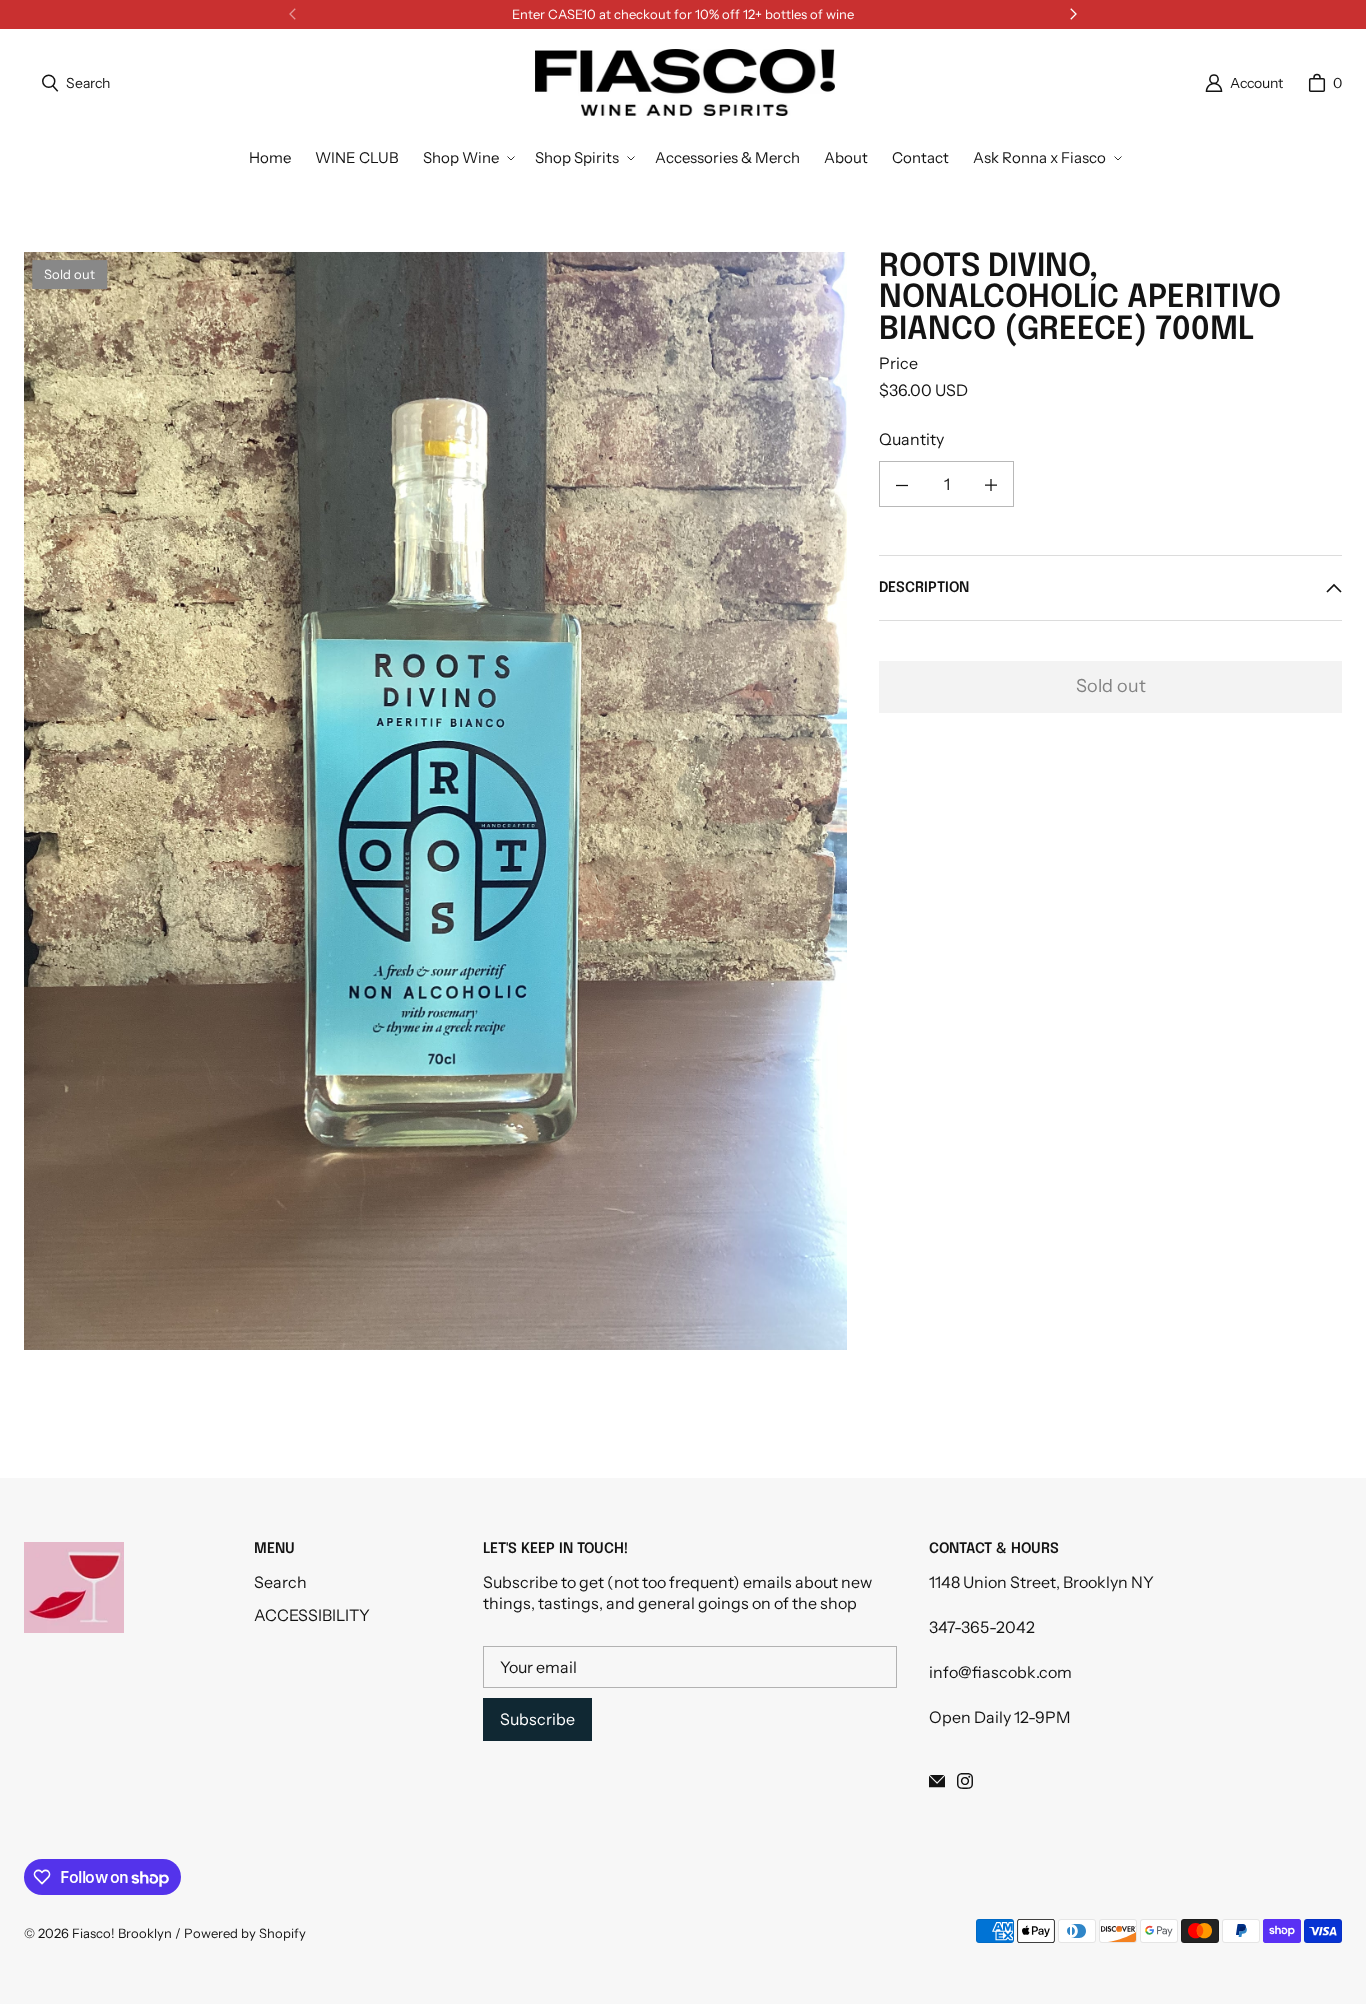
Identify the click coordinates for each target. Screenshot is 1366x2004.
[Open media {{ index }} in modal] (435, 800)
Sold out (1111, 687)
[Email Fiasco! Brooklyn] (937, 1781)
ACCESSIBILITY (312, 1615)
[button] (467, 158)
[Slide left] (293, 14)
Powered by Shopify (245, 1933)
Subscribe (537, 1719)
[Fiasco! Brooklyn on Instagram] (965, 1781)
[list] (435, 801)
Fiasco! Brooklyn (122, 1933)
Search (280, 1582)
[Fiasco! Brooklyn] (685, 83)
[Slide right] (1073, 14)
